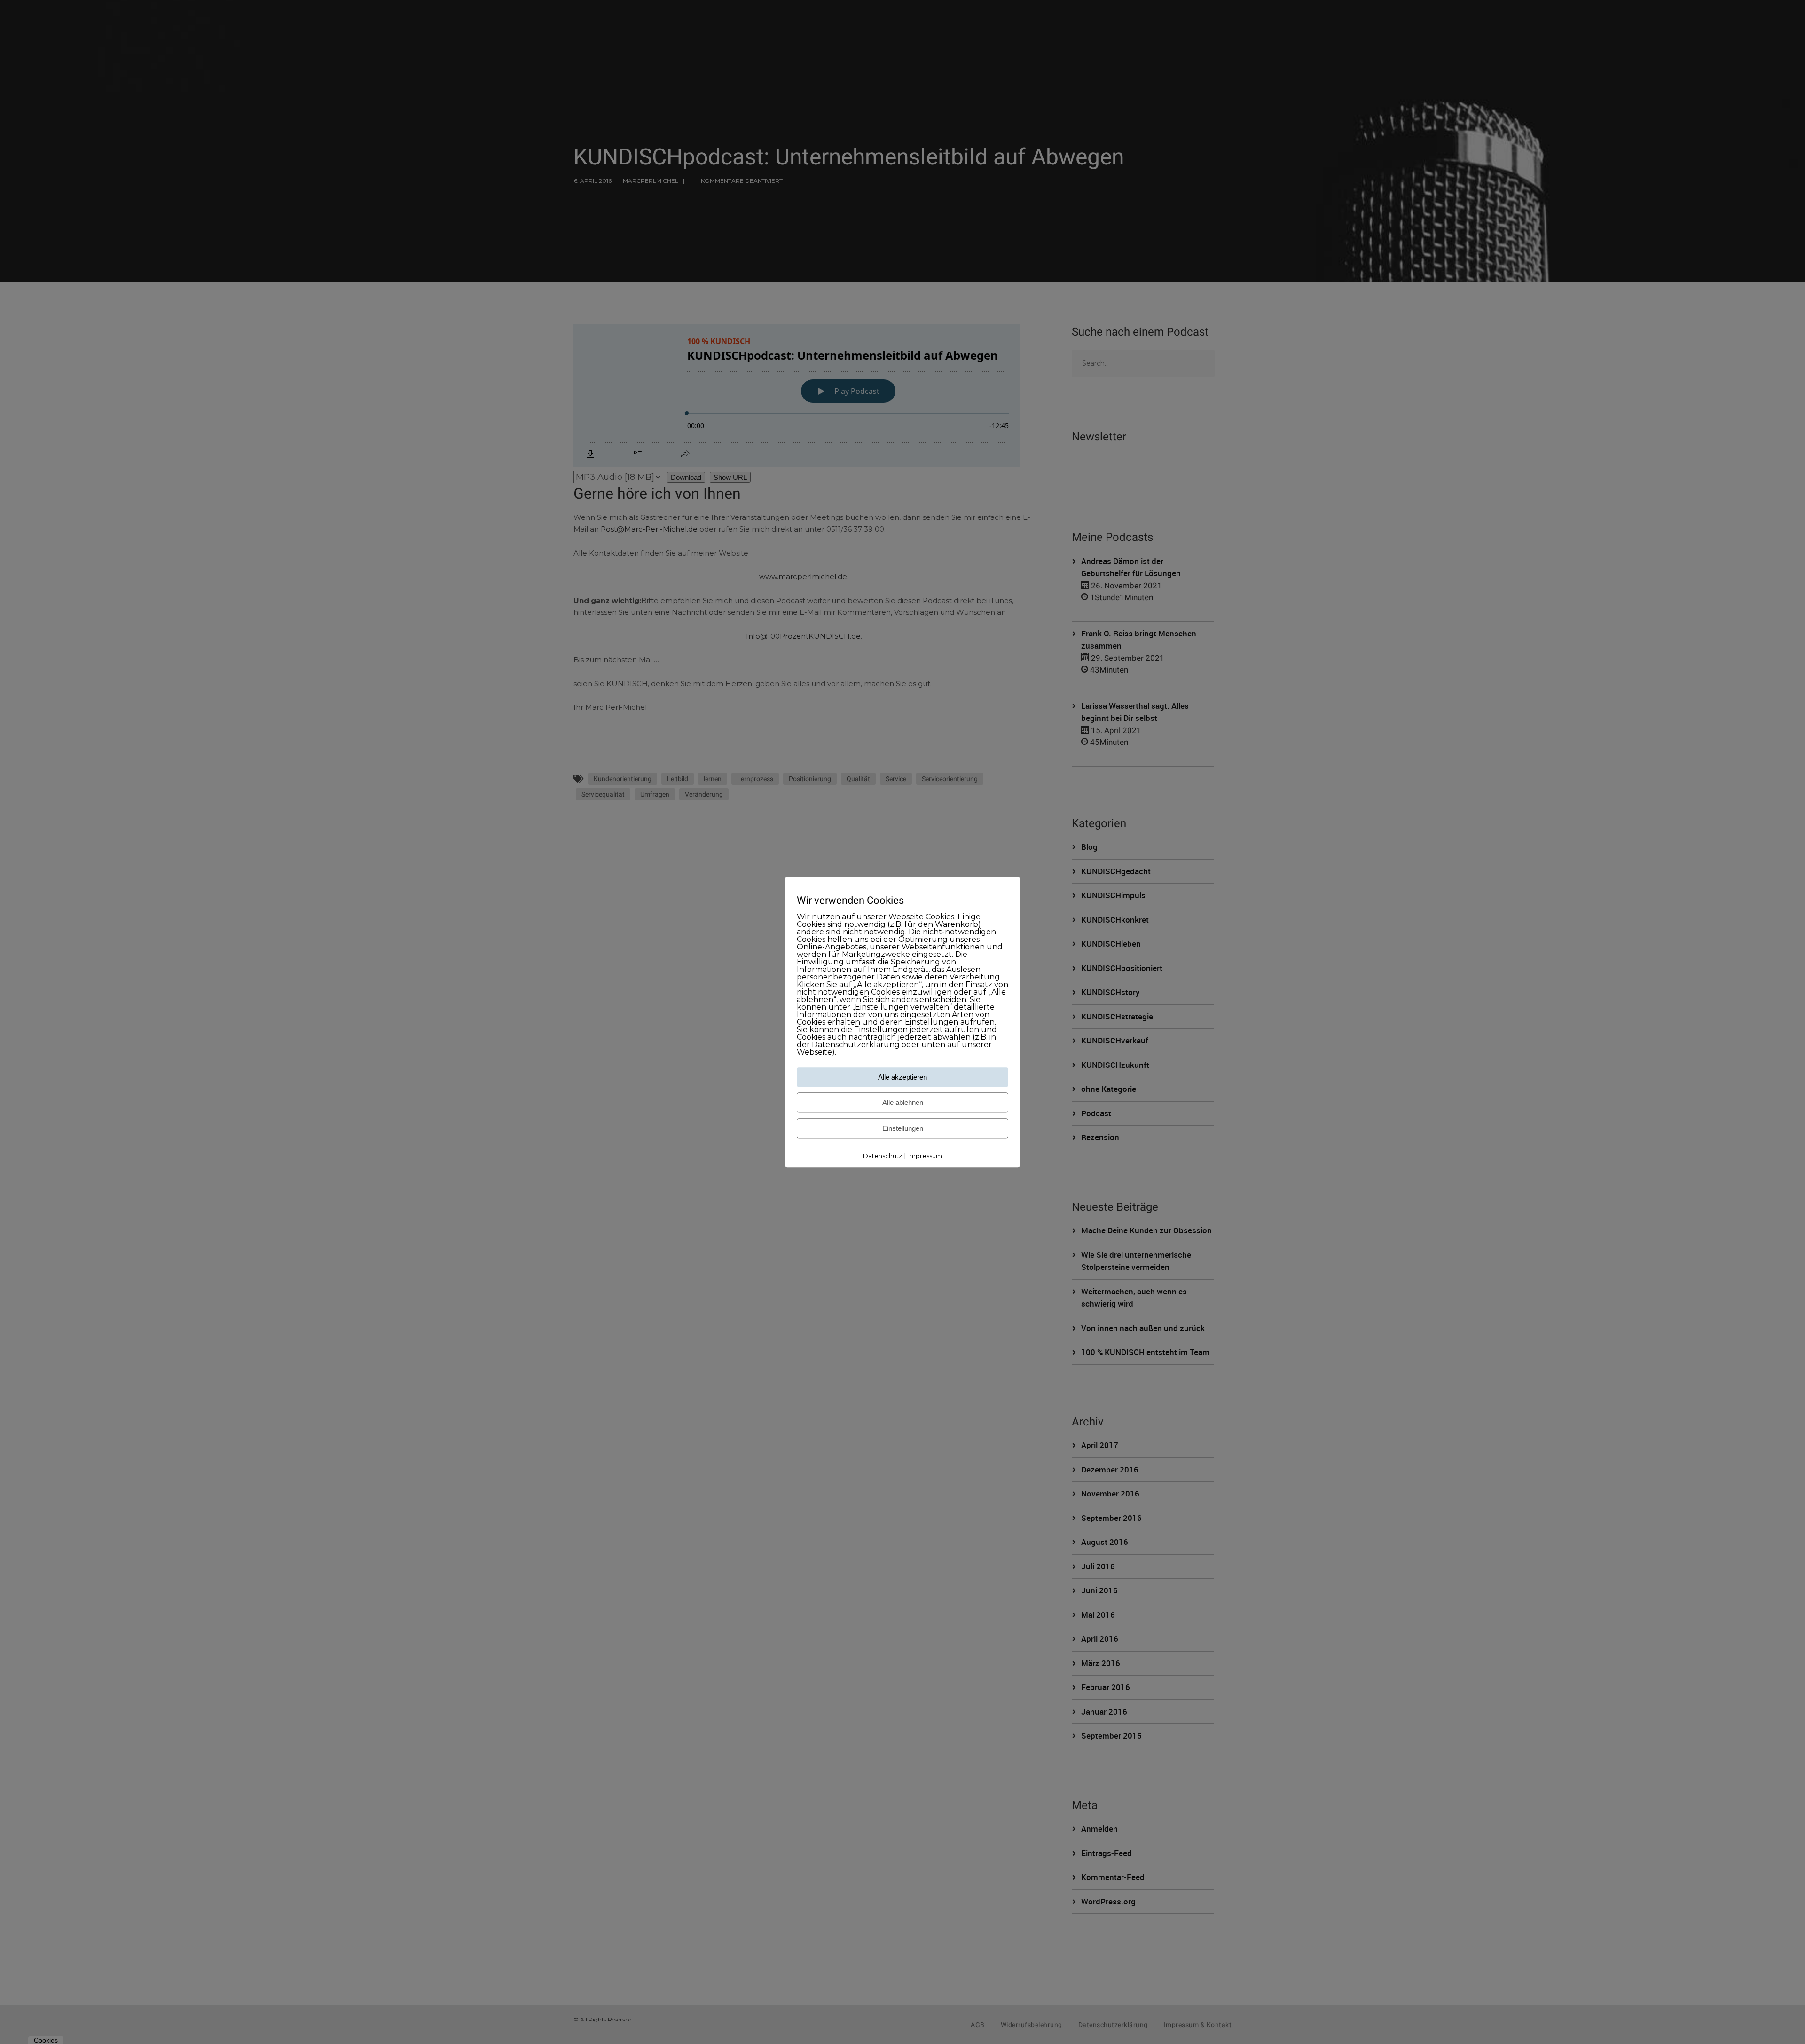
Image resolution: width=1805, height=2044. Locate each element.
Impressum (925, 1156)
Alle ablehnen (903, 1103)
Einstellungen (903, 1129)
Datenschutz (883, 1156)
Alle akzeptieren (902, 1077)
